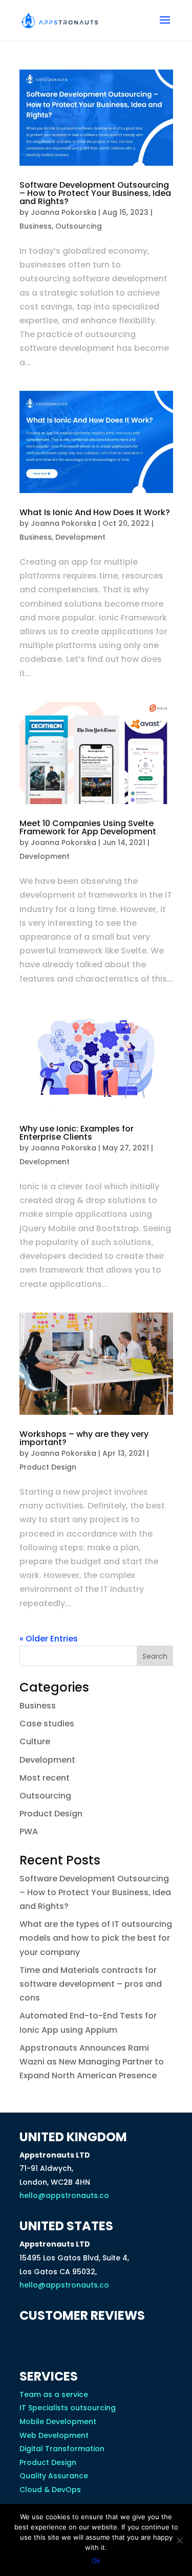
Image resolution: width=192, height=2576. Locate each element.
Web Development (54, 2435)
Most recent (45, 1778)
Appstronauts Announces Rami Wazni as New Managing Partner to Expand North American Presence (92, 2062)
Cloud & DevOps (50, 2490)
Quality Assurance (54, 2476)
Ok (96, 2561)
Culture (35, 1741)
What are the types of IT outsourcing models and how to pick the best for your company (96, 1938)
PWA (29, 1831)
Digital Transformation (62, 2449)
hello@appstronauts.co (64, 2195)
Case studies (47, 1724)
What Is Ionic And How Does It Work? (95, 512)
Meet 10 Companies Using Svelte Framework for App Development (88, 827)
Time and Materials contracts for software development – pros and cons (91, 1984)
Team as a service (54, 2394)
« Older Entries (49, 1639)
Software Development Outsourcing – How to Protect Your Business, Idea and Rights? (95, 193)
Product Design (48, 1467)
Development (80, 537)
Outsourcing (79, 226)
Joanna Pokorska (63, 212)
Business (36, 226)
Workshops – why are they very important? (84, 1438)
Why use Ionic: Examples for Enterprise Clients (77, 1133)
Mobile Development (58, 2422)
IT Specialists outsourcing (68, 2408)
